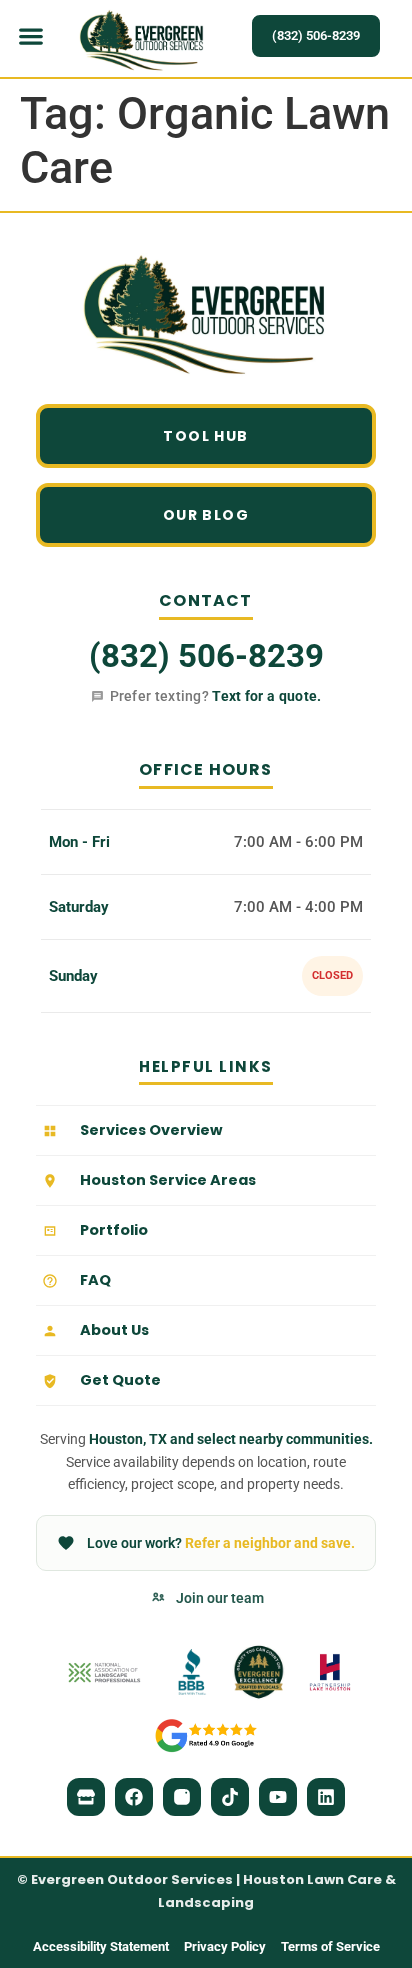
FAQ (95, 1280)
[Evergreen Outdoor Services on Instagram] (182, 1797)
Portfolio (114, 1230)
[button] (31, 36)
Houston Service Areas (168, 1180)
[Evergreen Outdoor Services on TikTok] (230, 1797)
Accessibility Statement (101, 1946)
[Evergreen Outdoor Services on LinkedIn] (326, 1797)
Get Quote (120, 1380)
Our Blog (206, 515)
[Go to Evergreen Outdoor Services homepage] (206, 316)
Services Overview (151, 1130)
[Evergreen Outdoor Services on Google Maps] (86, 1797)
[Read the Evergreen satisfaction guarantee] (259, 1672)
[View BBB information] (191, 1672)
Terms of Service (330, 1946)
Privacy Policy (225, 1946)
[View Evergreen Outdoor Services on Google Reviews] (206, 1735)
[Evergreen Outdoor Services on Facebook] (134, 1797)
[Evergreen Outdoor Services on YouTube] (278, 1797)
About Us (114, 1330)
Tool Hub (205, 436)
